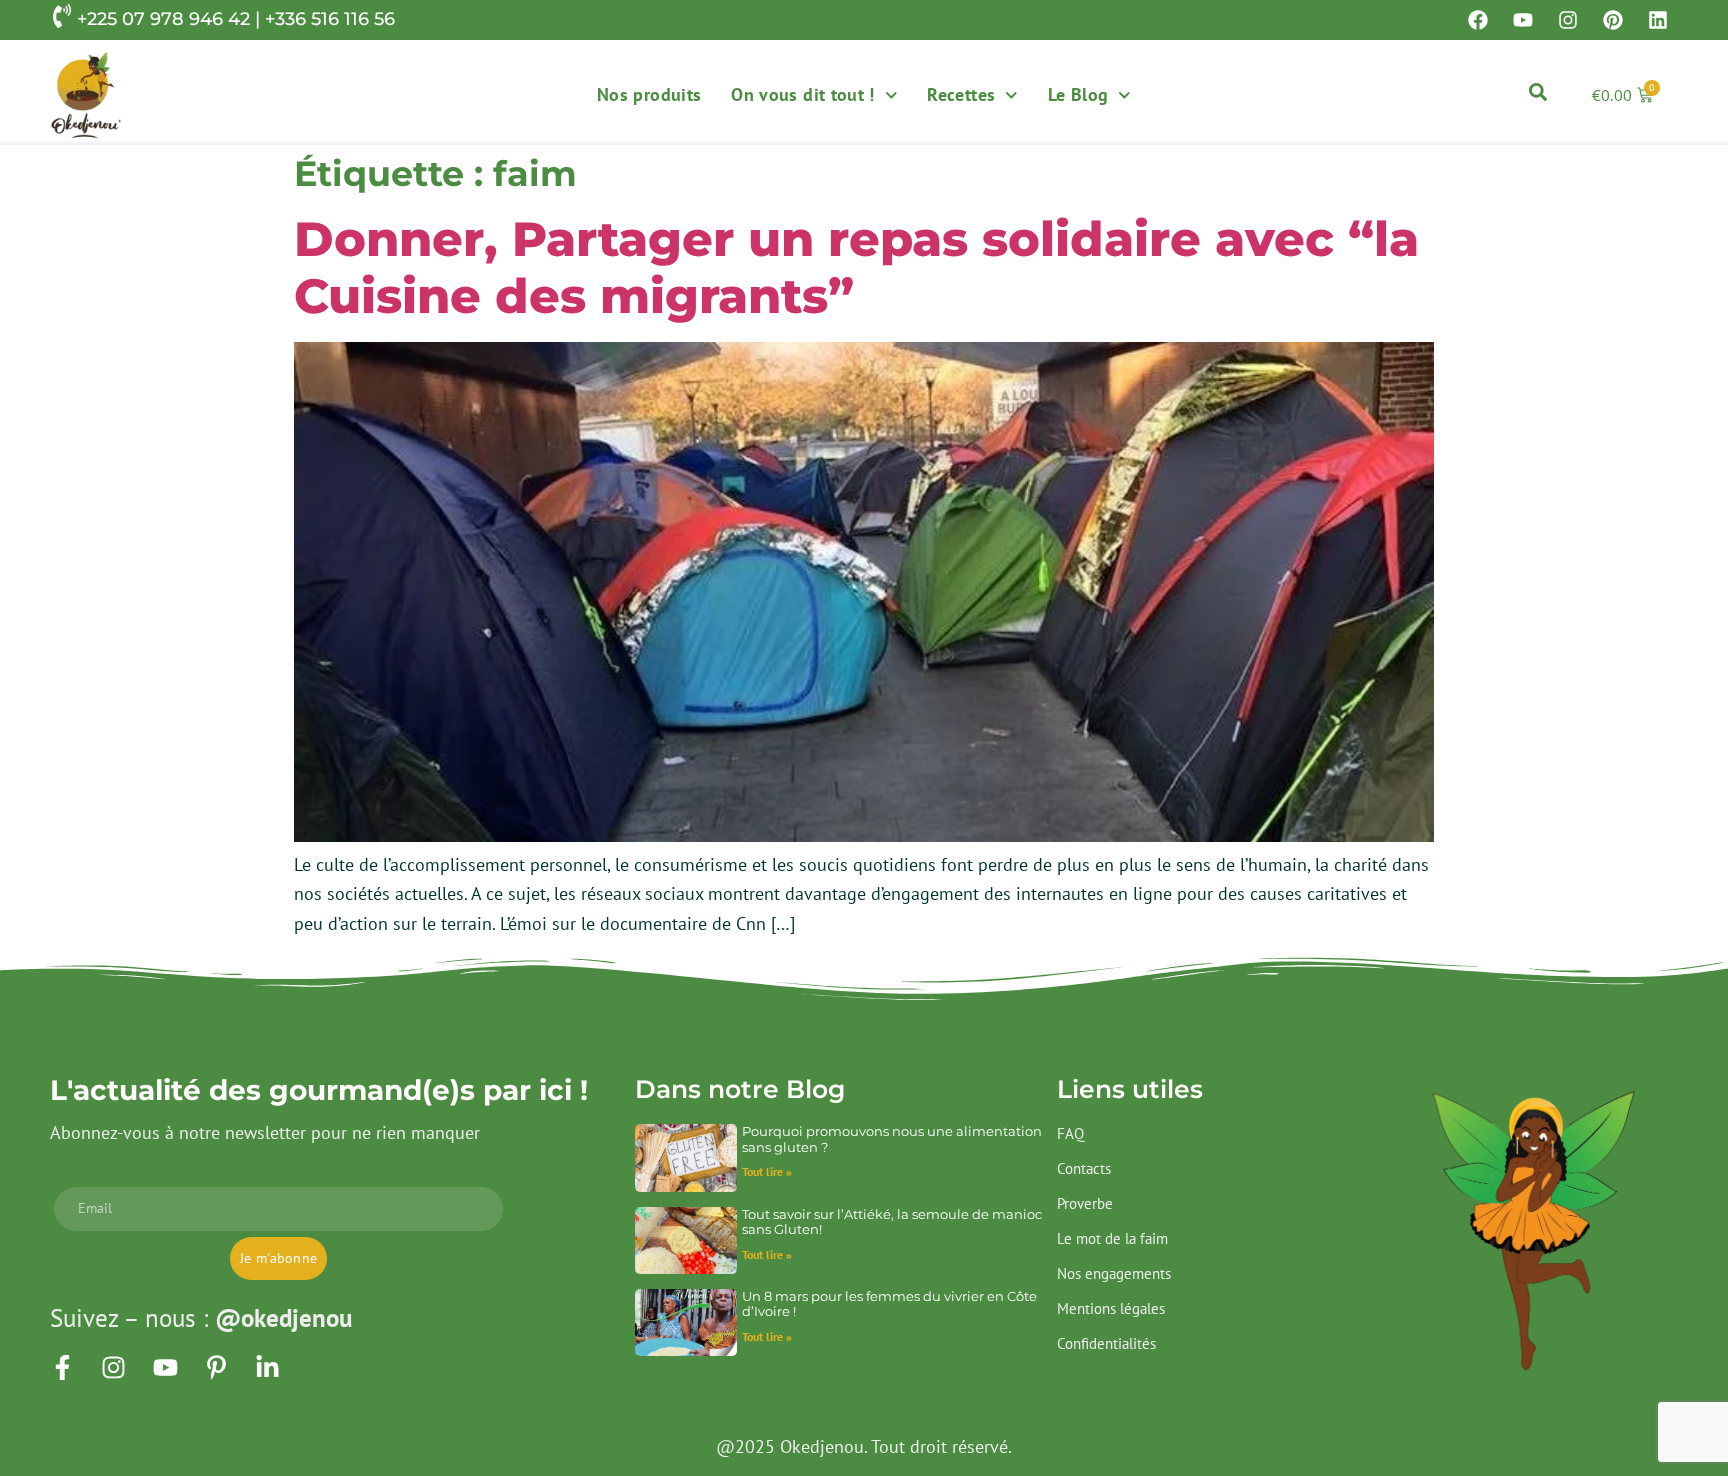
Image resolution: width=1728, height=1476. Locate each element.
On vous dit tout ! (802, 94)
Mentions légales (1111, 1308)
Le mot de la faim (1112, 1238)
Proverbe (1085, 1203)
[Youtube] (1523, 20)
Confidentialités (1106, 1343)
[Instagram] (1568, 20)
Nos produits (649, 94)
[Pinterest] (1613, 20)
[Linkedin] (1658, 20)
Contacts (1084, 1168)
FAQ (1070, 1133)
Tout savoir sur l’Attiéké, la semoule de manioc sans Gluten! (892, 1221)
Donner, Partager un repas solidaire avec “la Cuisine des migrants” (856, 268)
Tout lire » (767, 1171)
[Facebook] (1478, 20)
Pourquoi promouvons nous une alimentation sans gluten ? (892, 1138)
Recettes (961, 94)
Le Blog (1078, 94)
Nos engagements (1114, 1273)
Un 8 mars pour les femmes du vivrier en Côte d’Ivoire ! (889, 1303)
